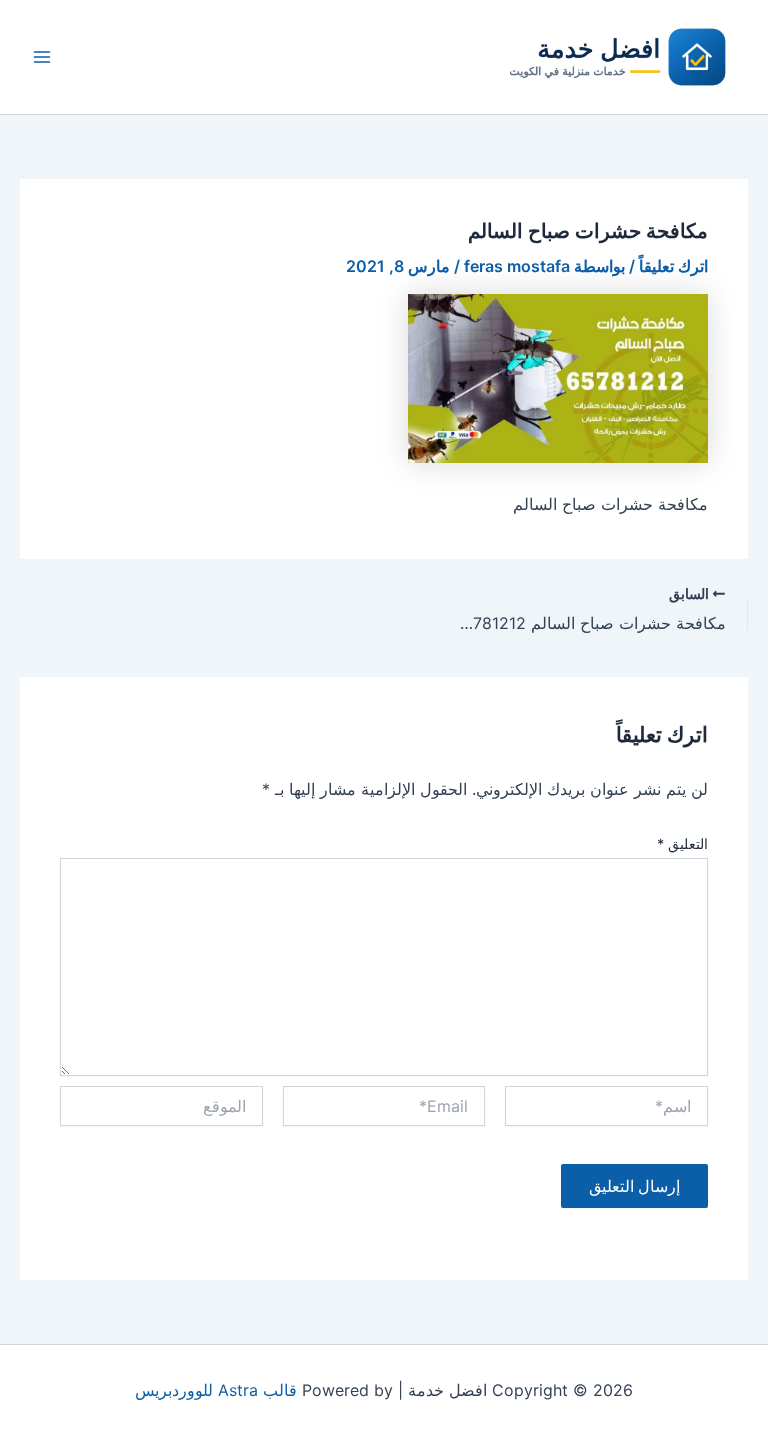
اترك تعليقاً (673, 266)
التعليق (682, 843)
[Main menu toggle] (42, 57)
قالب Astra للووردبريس (216, 1390)
